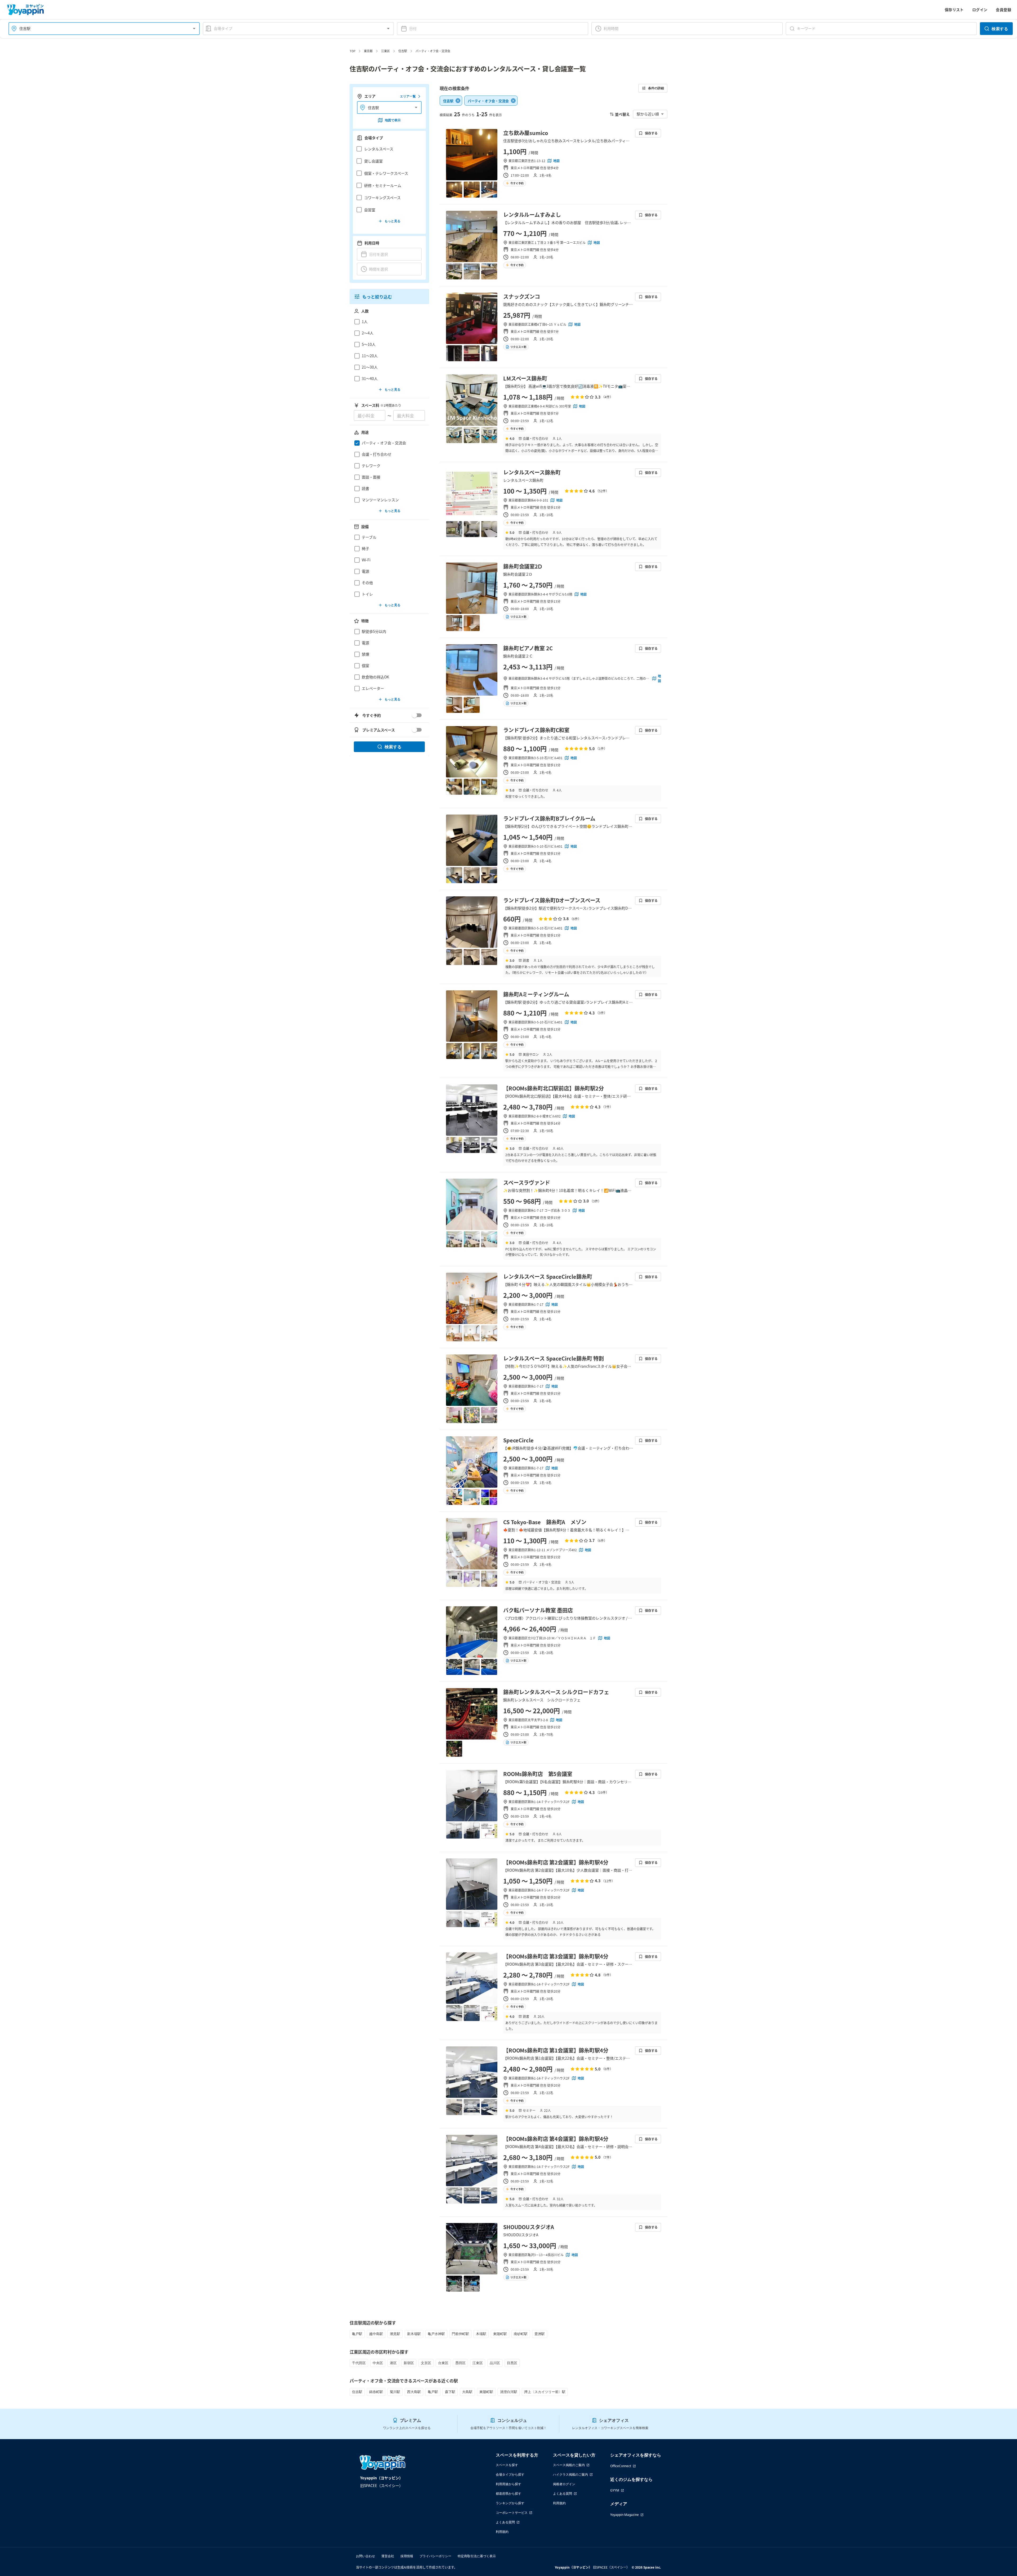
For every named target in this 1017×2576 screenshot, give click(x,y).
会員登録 (1003, 10)
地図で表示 (393, 120)
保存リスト (954, 10)
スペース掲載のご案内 (569, 2465)
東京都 (368, 51)
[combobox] (101, 28)
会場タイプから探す (510, 2474)
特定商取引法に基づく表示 (477, 2556)
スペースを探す (507, 2465)
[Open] (194, 29)
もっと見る (392, 221)
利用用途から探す (508, 2484)
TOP (353, 51)
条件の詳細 (656, 88)
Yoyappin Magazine (625, 2515)
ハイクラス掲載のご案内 (570, 2474)
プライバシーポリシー (435, 2556)
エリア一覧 (408, 96)
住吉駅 (403, 51)
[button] (388, 149)
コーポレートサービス (512, 2513)
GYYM (615, 2490)
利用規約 (502, 2532)
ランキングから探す (510, 2503)
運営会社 (388, 2556)
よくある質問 (505, 2522)
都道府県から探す (508, 2494)
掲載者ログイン (564, 2484)
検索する (1000, 29)
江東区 (385, 51)
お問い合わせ (365, 2556)
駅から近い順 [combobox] (648, 114)
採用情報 (407, 2556)
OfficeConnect (621, 2466)
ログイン (980, 10)
